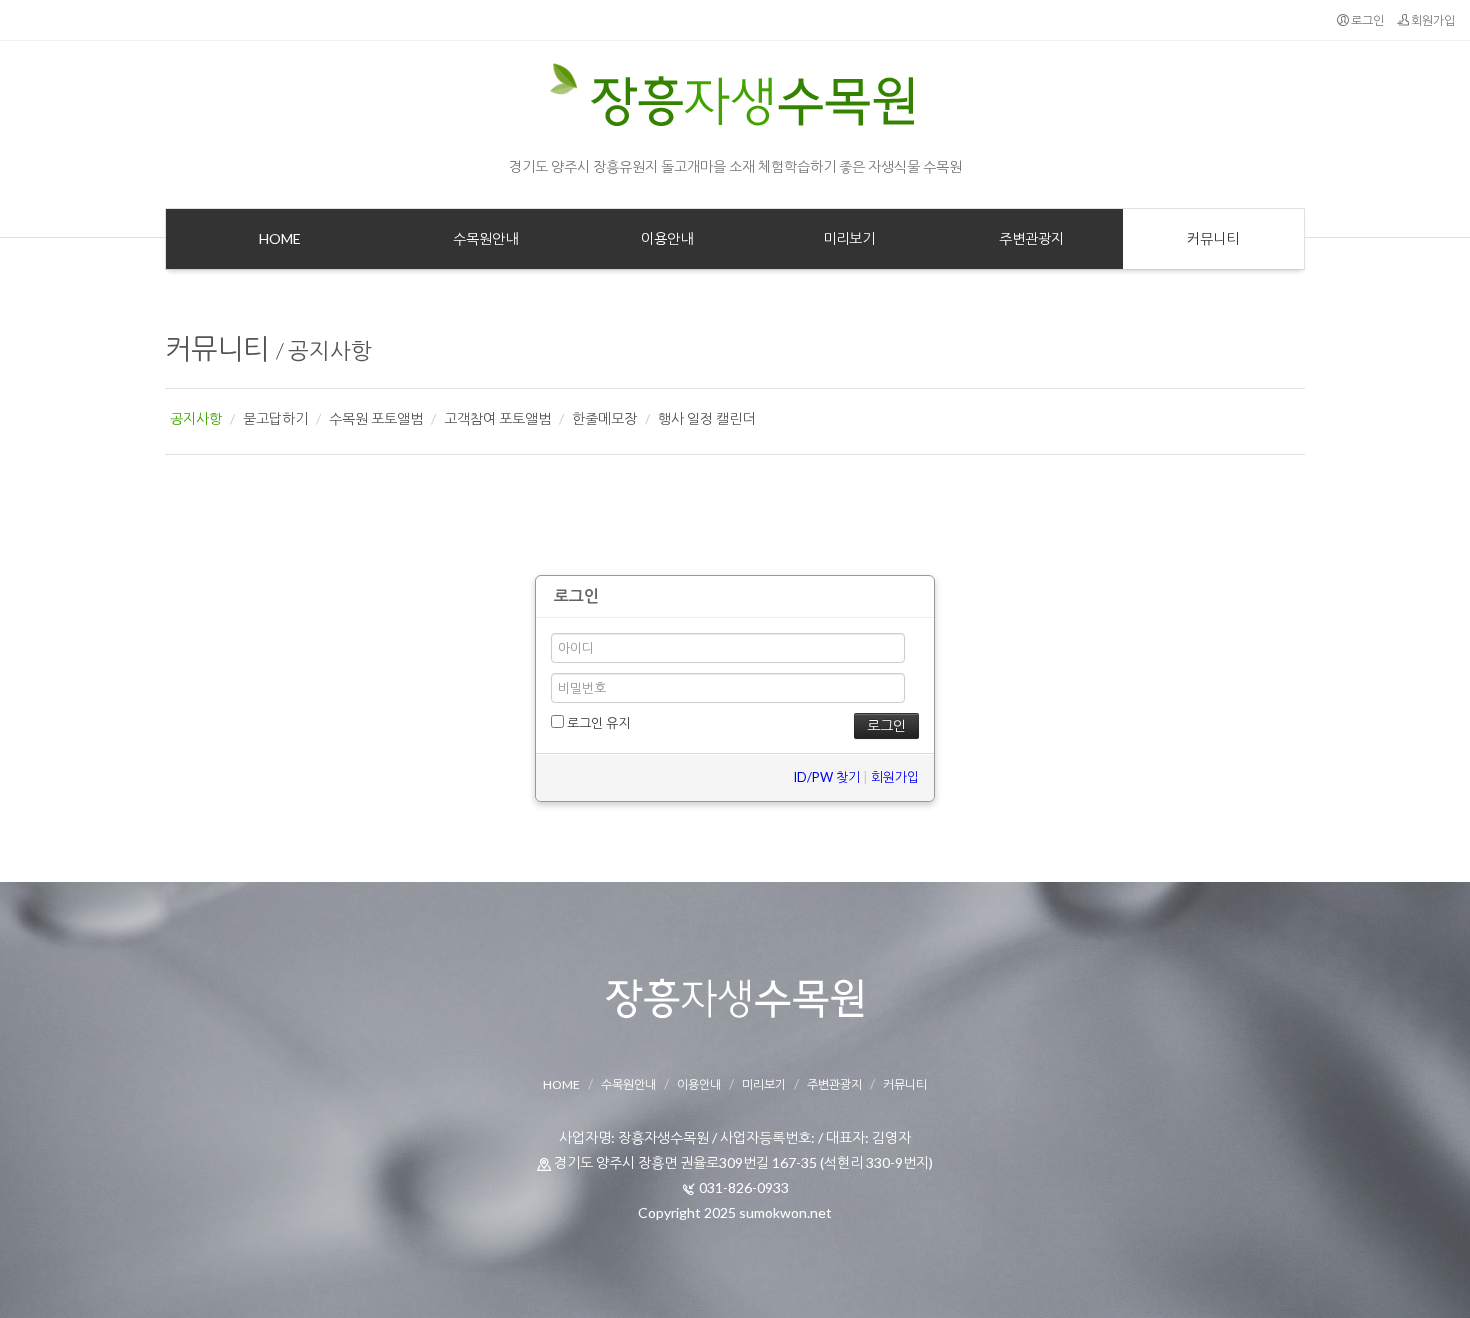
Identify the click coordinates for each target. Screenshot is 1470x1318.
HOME (561, 1084)
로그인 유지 (597, 723)
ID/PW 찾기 (826, 777)
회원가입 (1432, 20)
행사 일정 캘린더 (706, 418)
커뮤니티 (217, 348)
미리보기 (764, 1084)
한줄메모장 (604, 418)
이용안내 (699, 1084)
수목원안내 (628, 1084)
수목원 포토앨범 (376, 418)
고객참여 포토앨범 (497, 418)
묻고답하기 (275, 418)
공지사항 (330, 350)
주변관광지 (834, 1084)
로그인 (1366, 20)
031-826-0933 (744, 1187)
